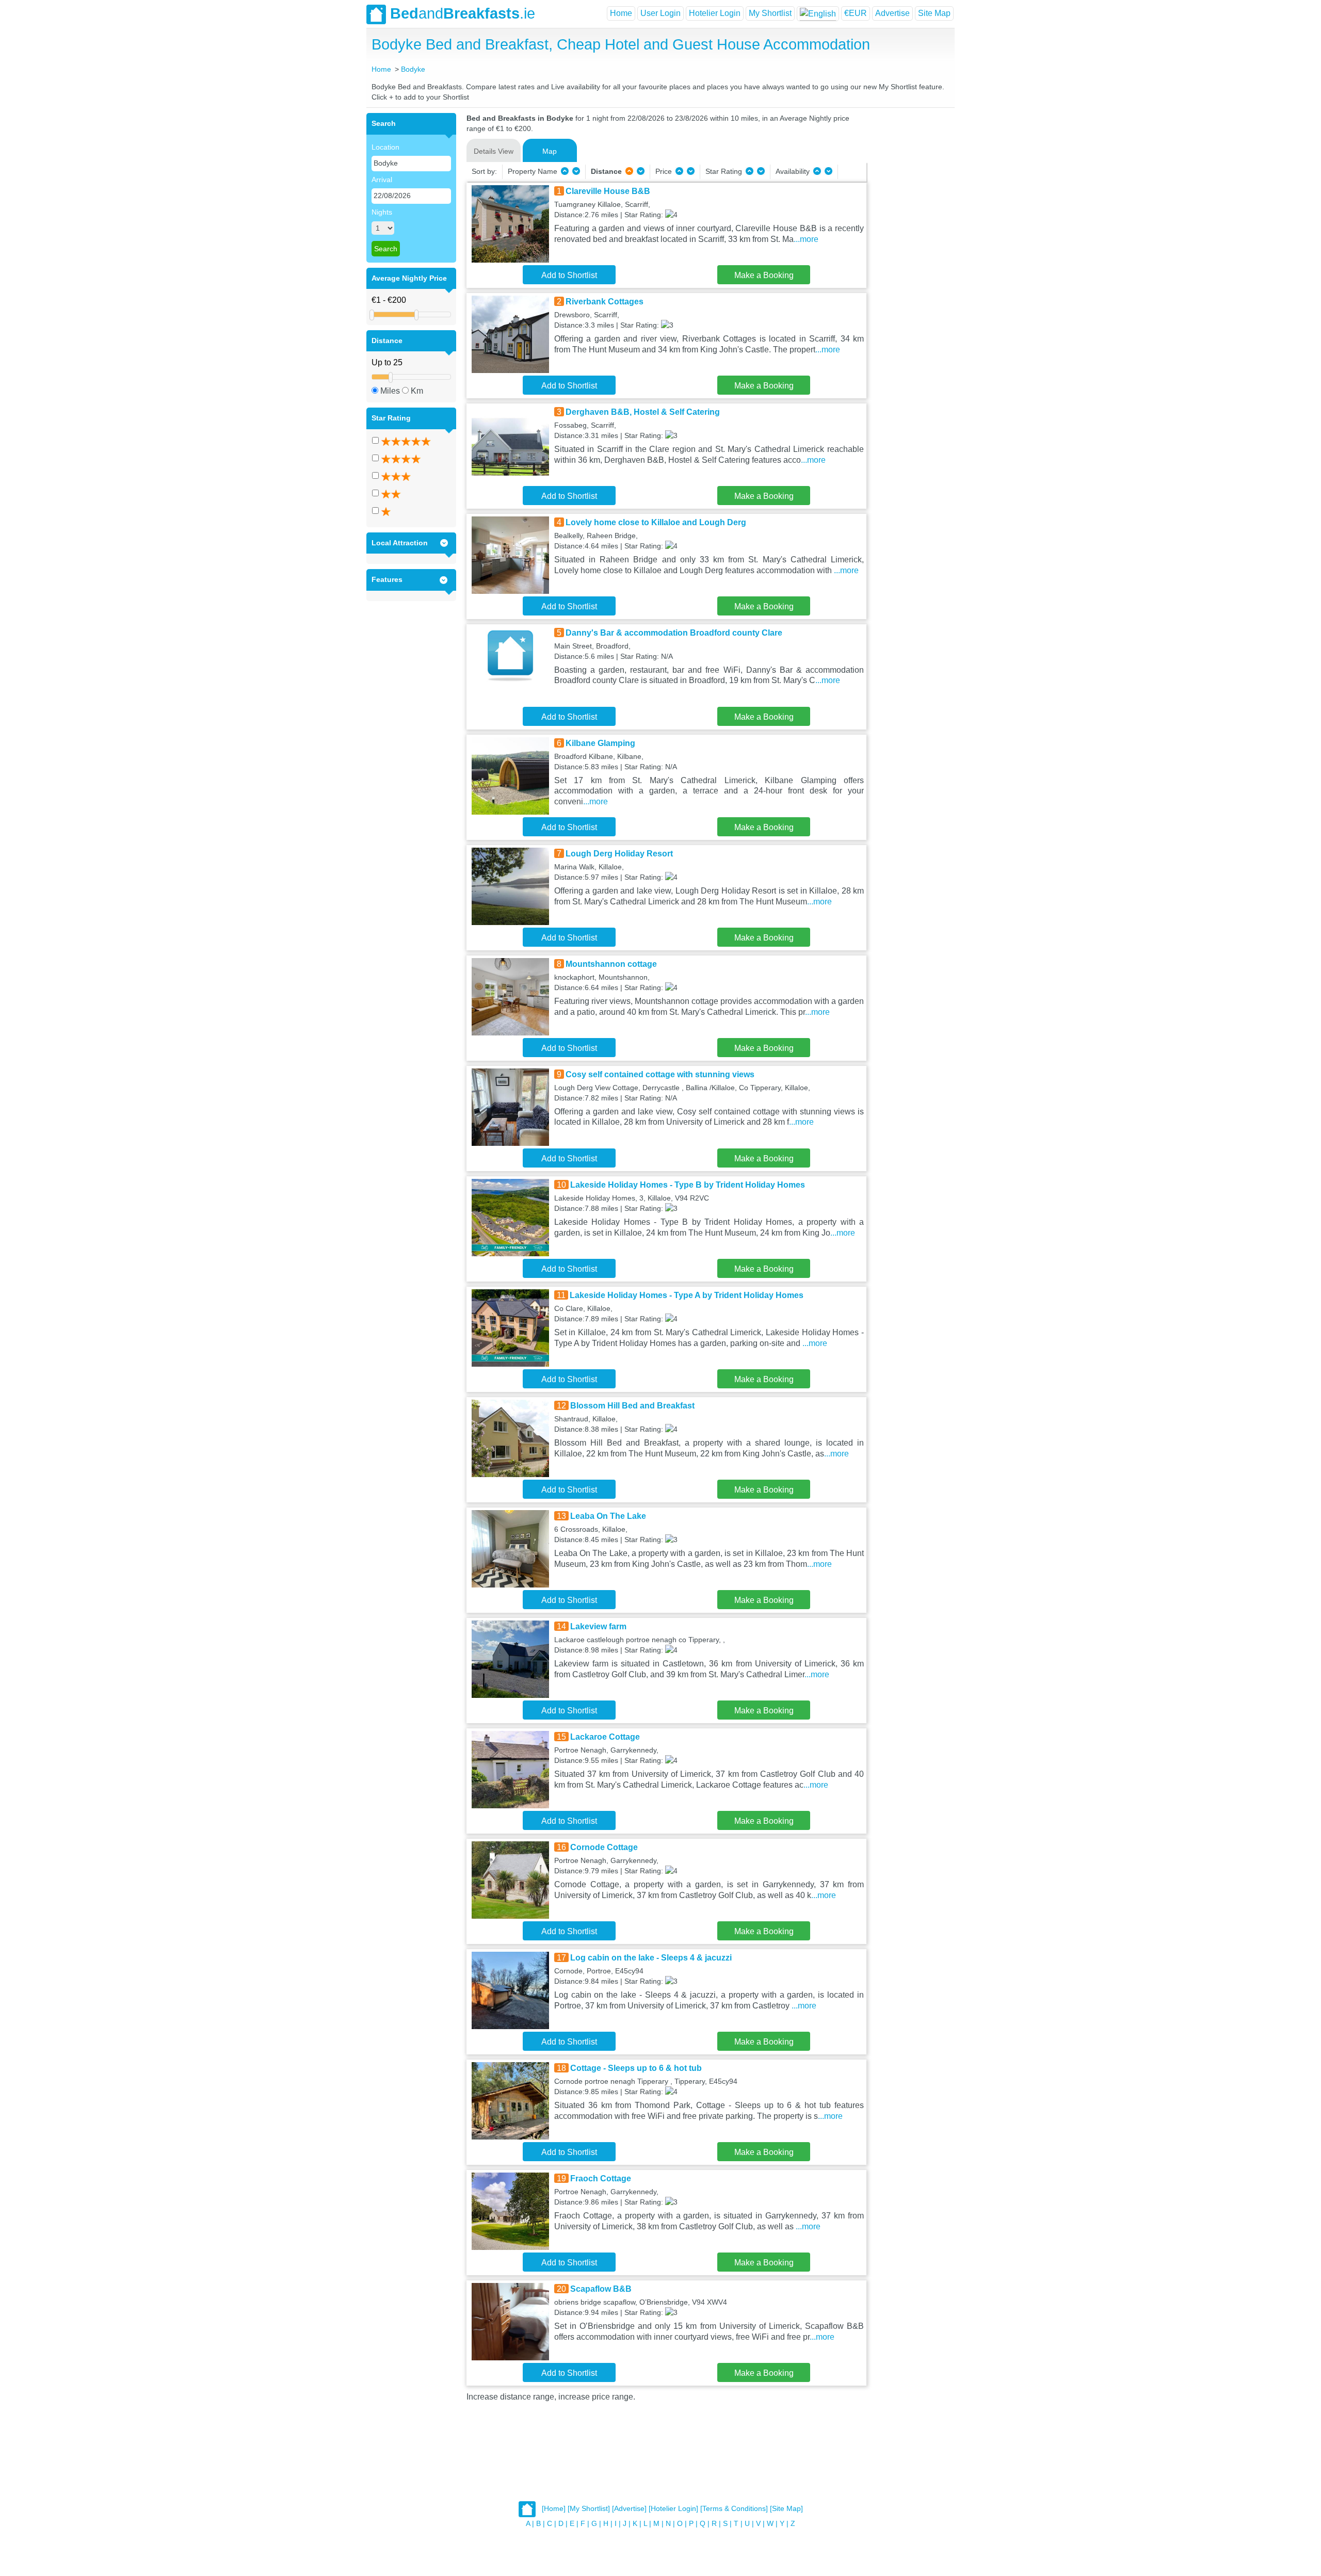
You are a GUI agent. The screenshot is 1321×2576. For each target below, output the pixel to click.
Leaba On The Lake (608, 1516)
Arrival (382, 180)
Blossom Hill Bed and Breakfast (632, 1406)
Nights (382, 212)
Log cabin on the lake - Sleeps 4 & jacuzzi (651, 1958)
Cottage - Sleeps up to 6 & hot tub (636, 2068)
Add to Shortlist (569, 275)
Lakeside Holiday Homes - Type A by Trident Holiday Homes (687, 1295)
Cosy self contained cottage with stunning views (660, 1074)
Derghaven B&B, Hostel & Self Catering (643, 412)
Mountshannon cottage (611, 964)
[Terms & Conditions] (734, 2509)
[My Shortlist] (589, 2509)
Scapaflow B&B (601, 2289)
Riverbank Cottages (605, 302)
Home (621, 13)
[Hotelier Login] (673, 2509)
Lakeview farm (598, 1626)
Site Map (934, 13)
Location (385, 147)
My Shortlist (770, 13)
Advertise (892, 13)
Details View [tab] (494, 151)
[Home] (554, 2509)
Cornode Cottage (604, 1847)
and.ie (463, 13)
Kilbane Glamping (600, 743)
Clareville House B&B (608, 191)
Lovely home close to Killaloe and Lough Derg (656, 522)
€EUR (856, 13)
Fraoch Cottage (601, 2178)
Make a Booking (764, 275)
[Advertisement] (909, 268)
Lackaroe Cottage (605, 1737)
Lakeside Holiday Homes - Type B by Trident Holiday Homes (688, 1185)
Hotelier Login (715, 13)
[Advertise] (629, 2509)
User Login (660, 13)
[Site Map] (786, 2509)
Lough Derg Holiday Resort (619, 854)
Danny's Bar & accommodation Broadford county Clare (674, 633)
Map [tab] (550, 151)
